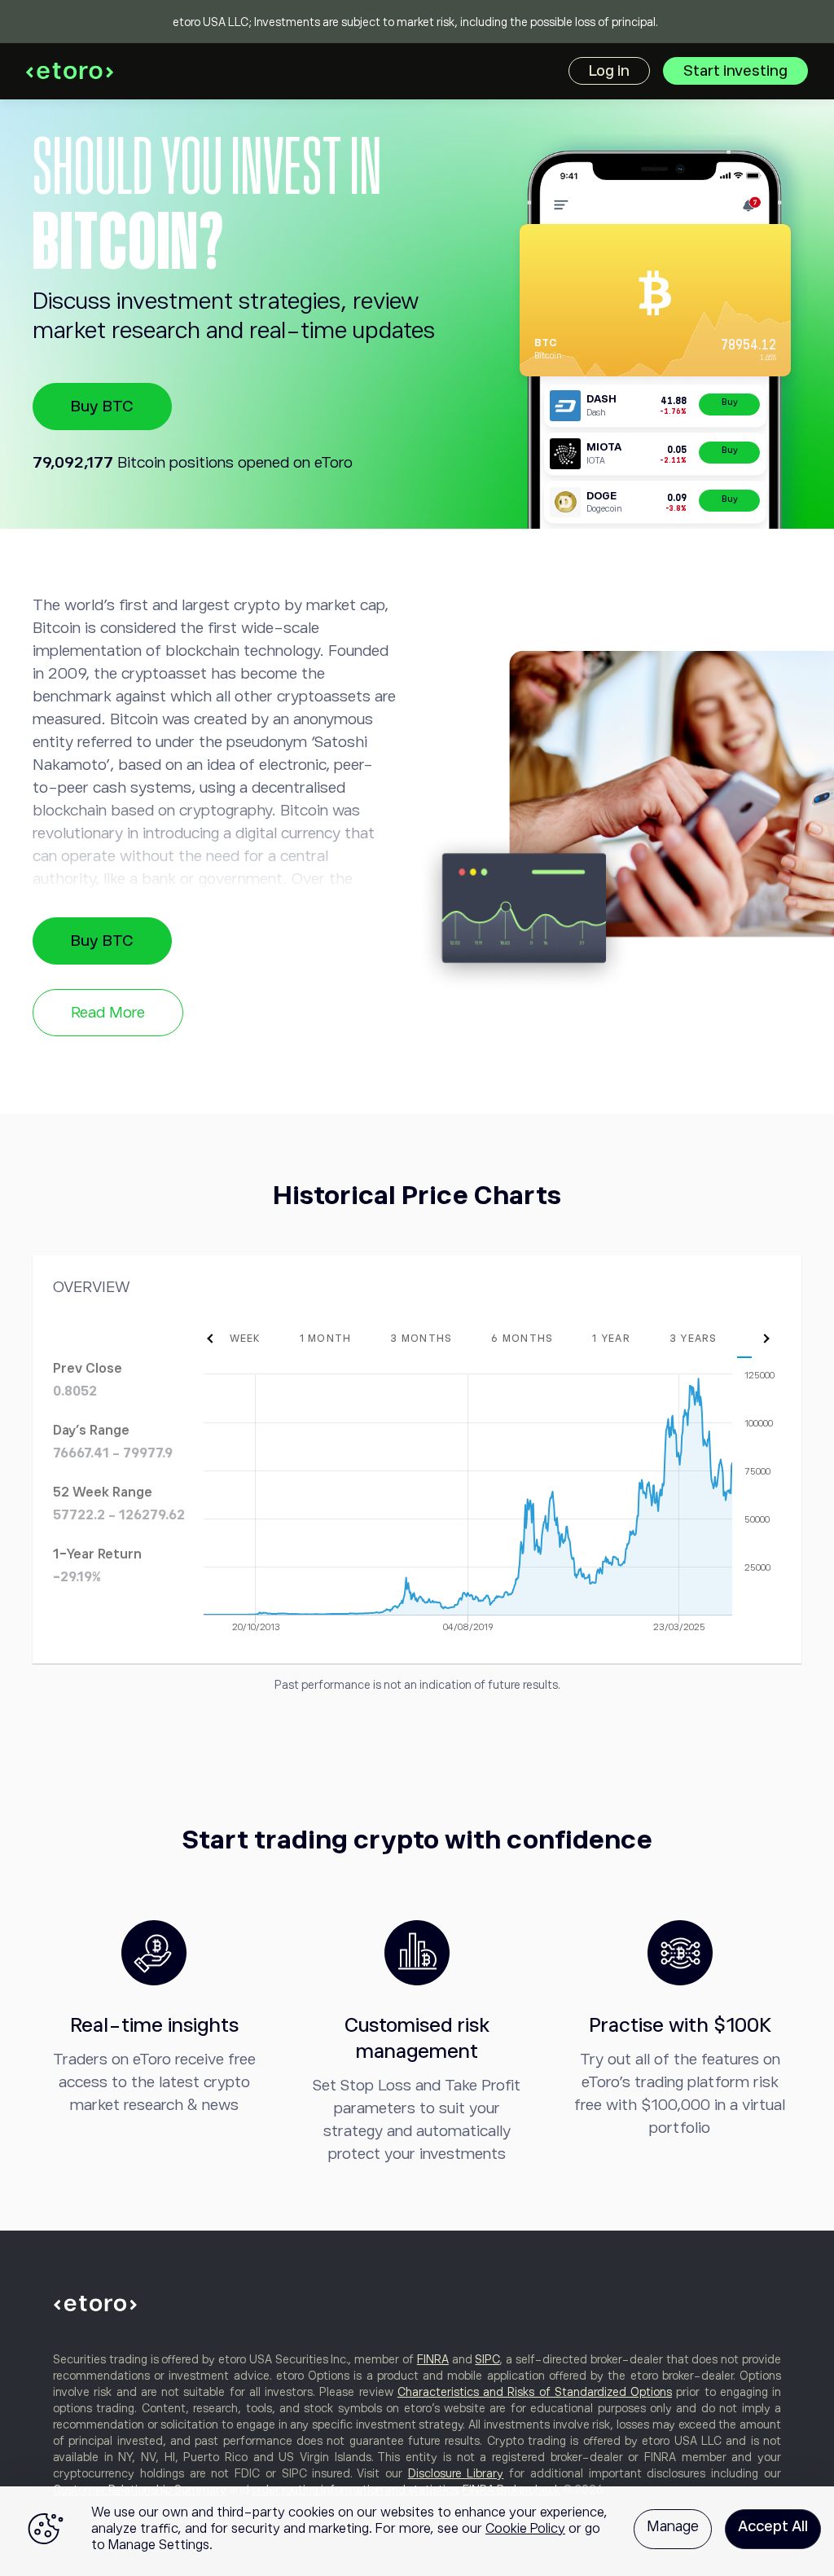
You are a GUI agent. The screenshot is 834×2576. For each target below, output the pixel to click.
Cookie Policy (525, 2529)
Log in (609, 71)
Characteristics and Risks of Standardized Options (535, 2392)
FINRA (433, 2359)
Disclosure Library (456, 2473)
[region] (417, 2531)
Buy (730, 402)
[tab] (241, 1339)
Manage (673, 2526)
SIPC (487, 2359)
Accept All (773, 2526)
